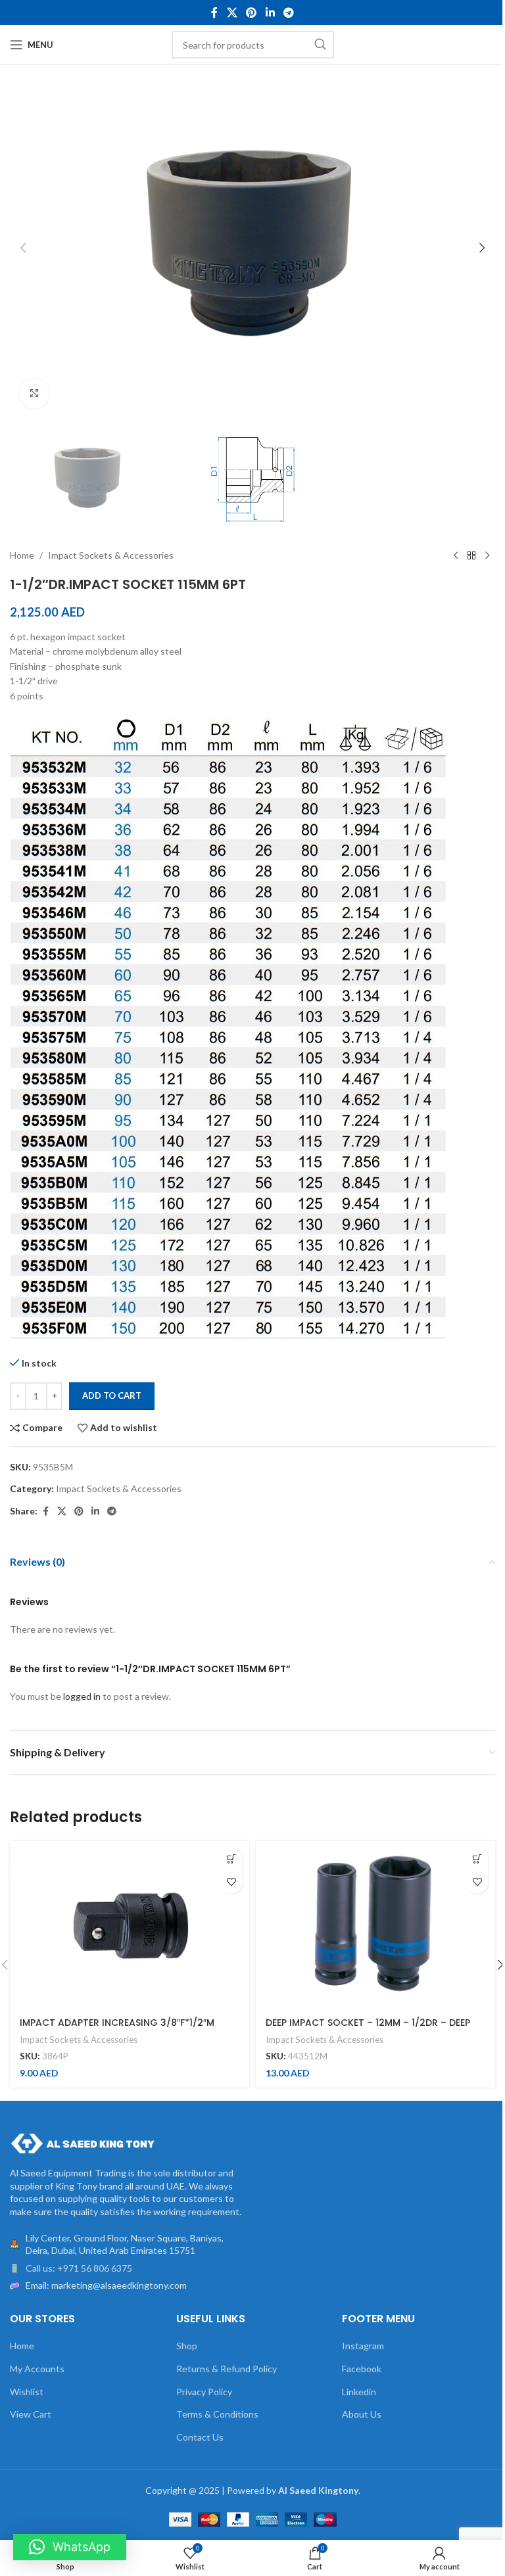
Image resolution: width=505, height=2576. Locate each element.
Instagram (363, 2346)
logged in (82, 1696)
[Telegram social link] (288, 12)
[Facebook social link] (214, 12)
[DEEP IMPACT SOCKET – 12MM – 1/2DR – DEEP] (375, 1925)
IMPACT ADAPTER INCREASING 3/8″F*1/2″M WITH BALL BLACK (117, 2029)
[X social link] (232, 12)
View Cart (31, 2414)
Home (22, 555)
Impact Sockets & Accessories (111, 555)
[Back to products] (471, 555)
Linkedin (359, 2392)
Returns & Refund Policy (227, 2369)
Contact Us (200, 2437)
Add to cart (112, 1395)
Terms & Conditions (217, 2414)
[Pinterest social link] (252, 12)
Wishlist (27, 2392)
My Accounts (37, 2369)
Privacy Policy (204, 2392)
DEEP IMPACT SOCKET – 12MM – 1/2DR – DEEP (368, 2023)
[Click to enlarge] (35, 393)
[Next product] (487, 555)
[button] (23, 248)
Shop (187, 2346)
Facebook (362, 2369)
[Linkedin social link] (270, 12)
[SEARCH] (320, 45)
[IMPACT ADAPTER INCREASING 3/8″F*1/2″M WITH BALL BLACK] (130, 1925)
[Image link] (82, 2143)
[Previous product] (456, 555)
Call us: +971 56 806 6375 (79, 2268)
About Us (362, 2414)
